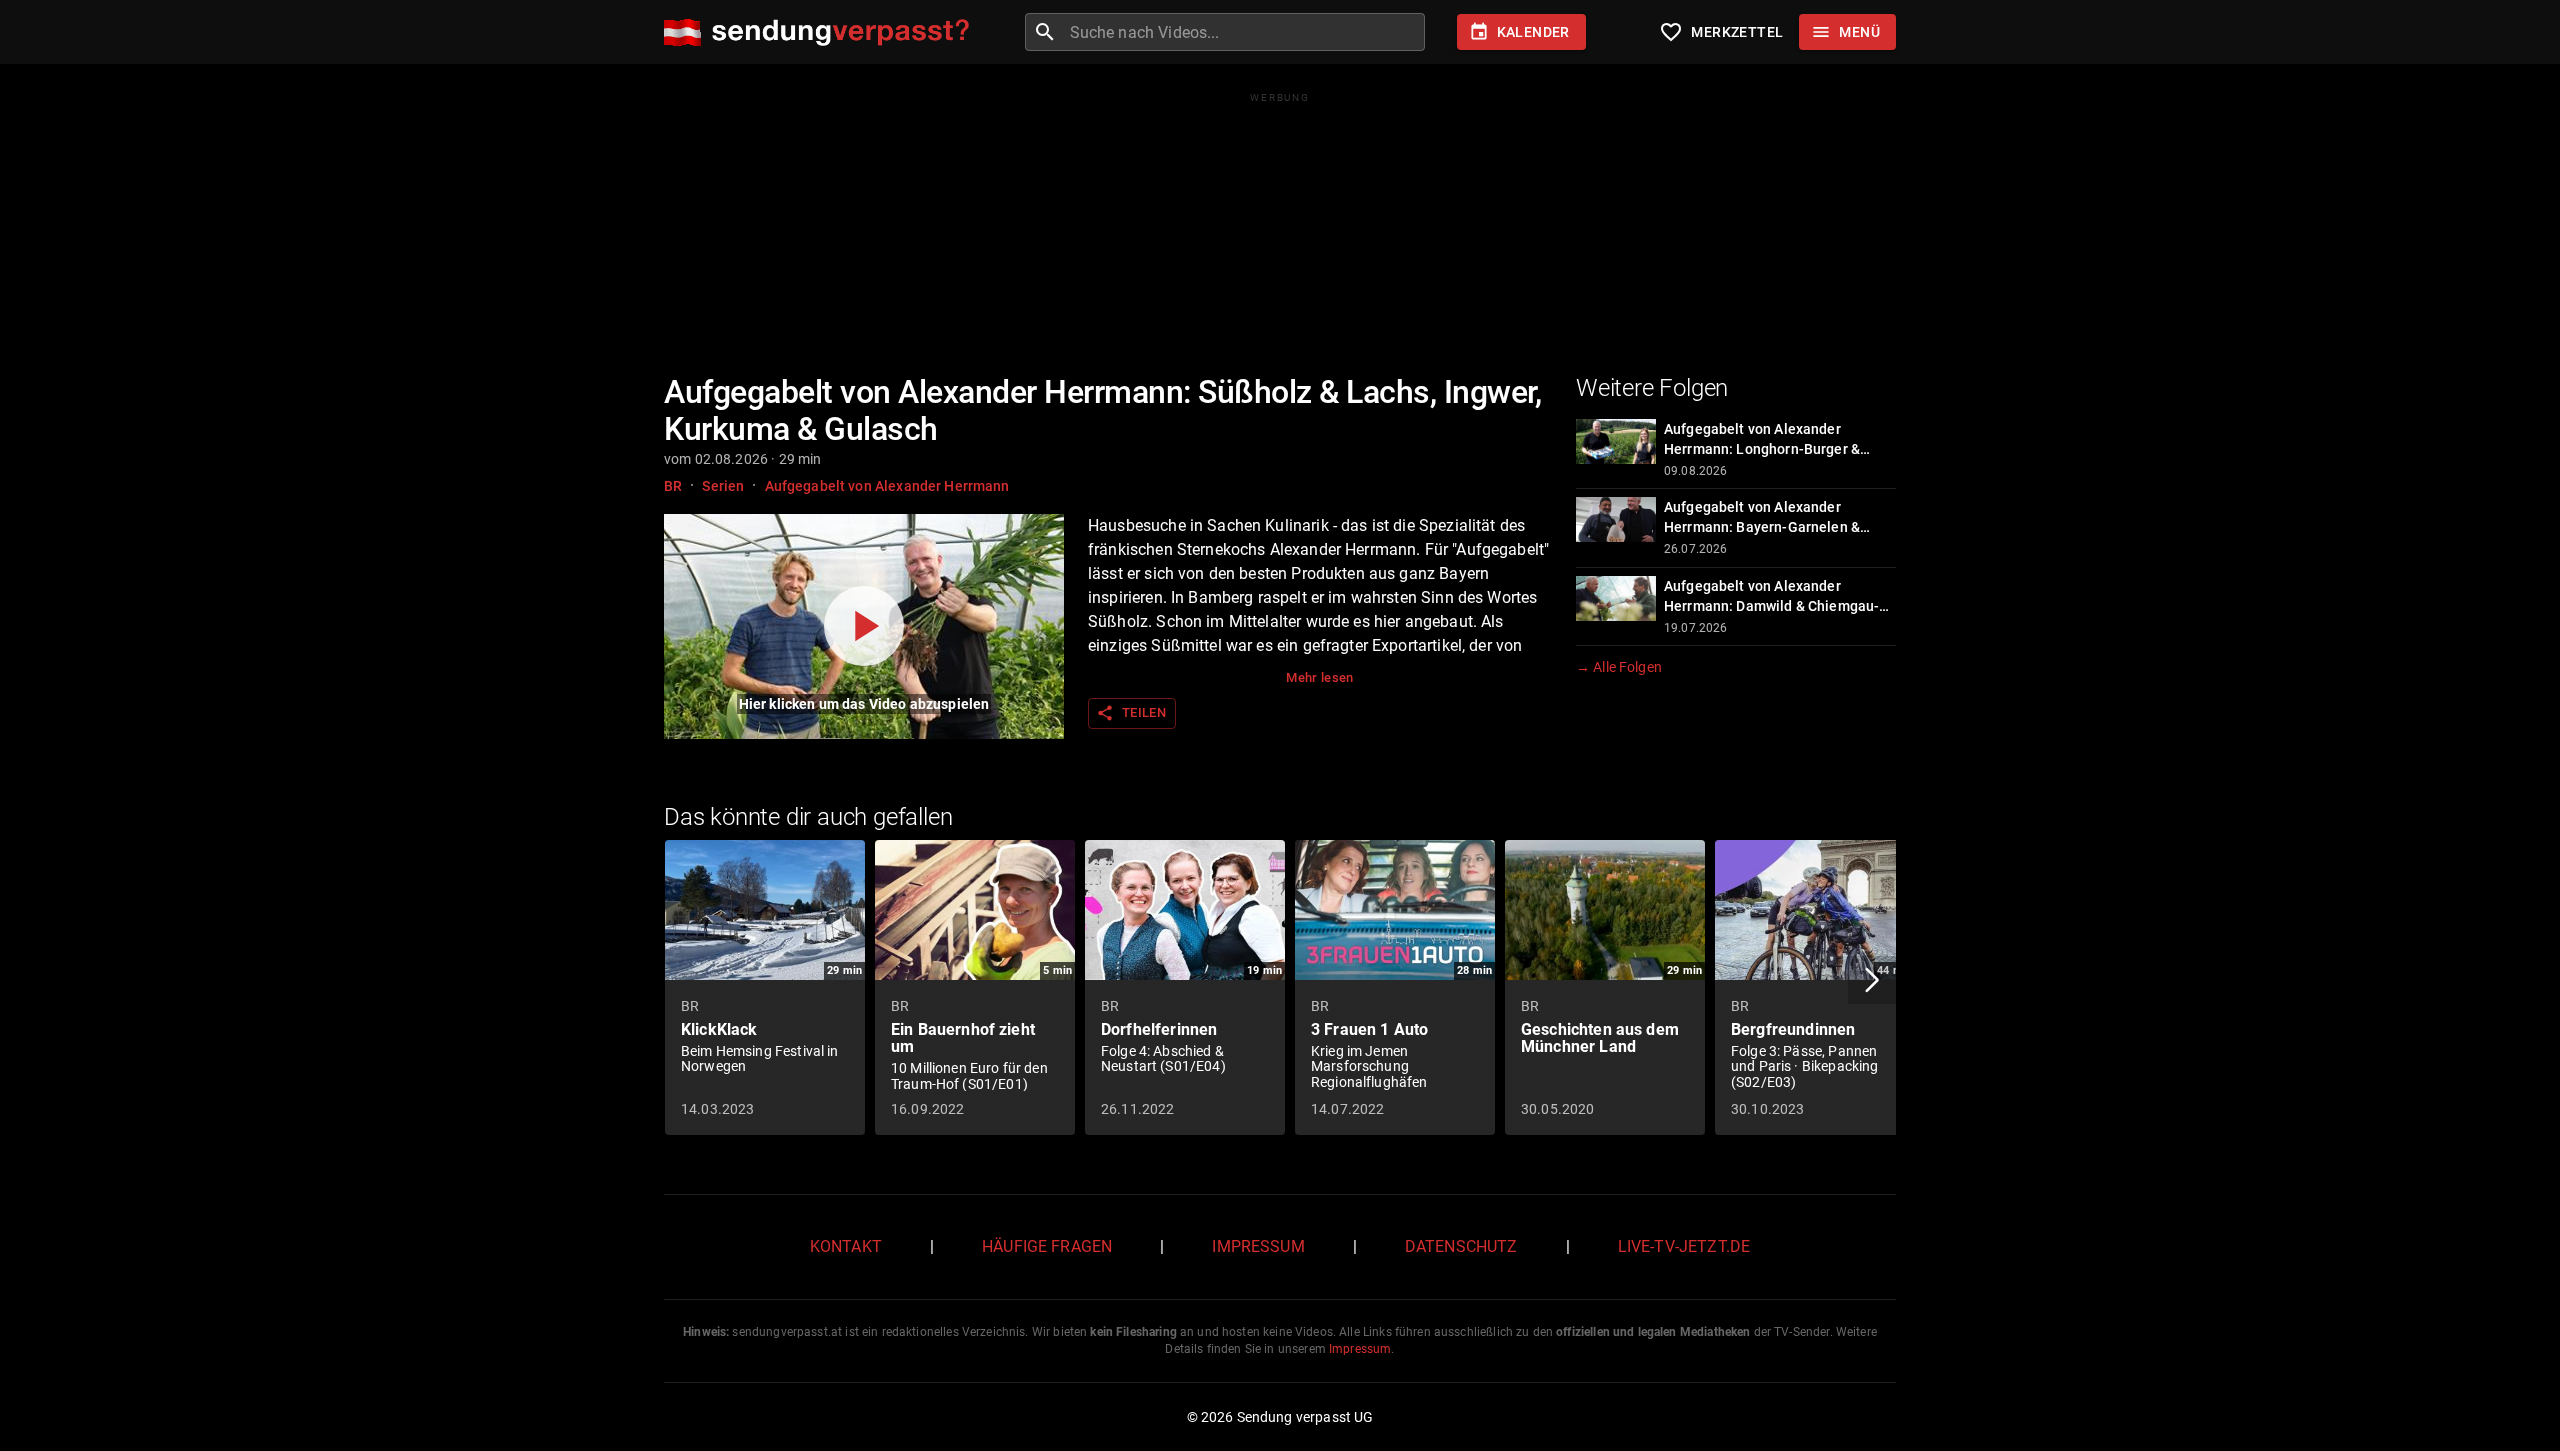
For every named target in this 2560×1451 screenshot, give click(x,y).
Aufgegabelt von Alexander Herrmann (887, 486)
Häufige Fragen (1047, 1246)
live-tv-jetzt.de (1684, 1246)
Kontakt (846, 1246)
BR (673, 486)
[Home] (821, 32)
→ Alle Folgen (1619, 667)
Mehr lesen (1320, 677)
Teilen (1131, 713)
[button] (1872, 980)
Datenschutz (1461, 1246)
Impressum (1258, 1246)
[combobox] (1245, 32)
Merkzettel (1721, 32)
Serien (723, 486)
